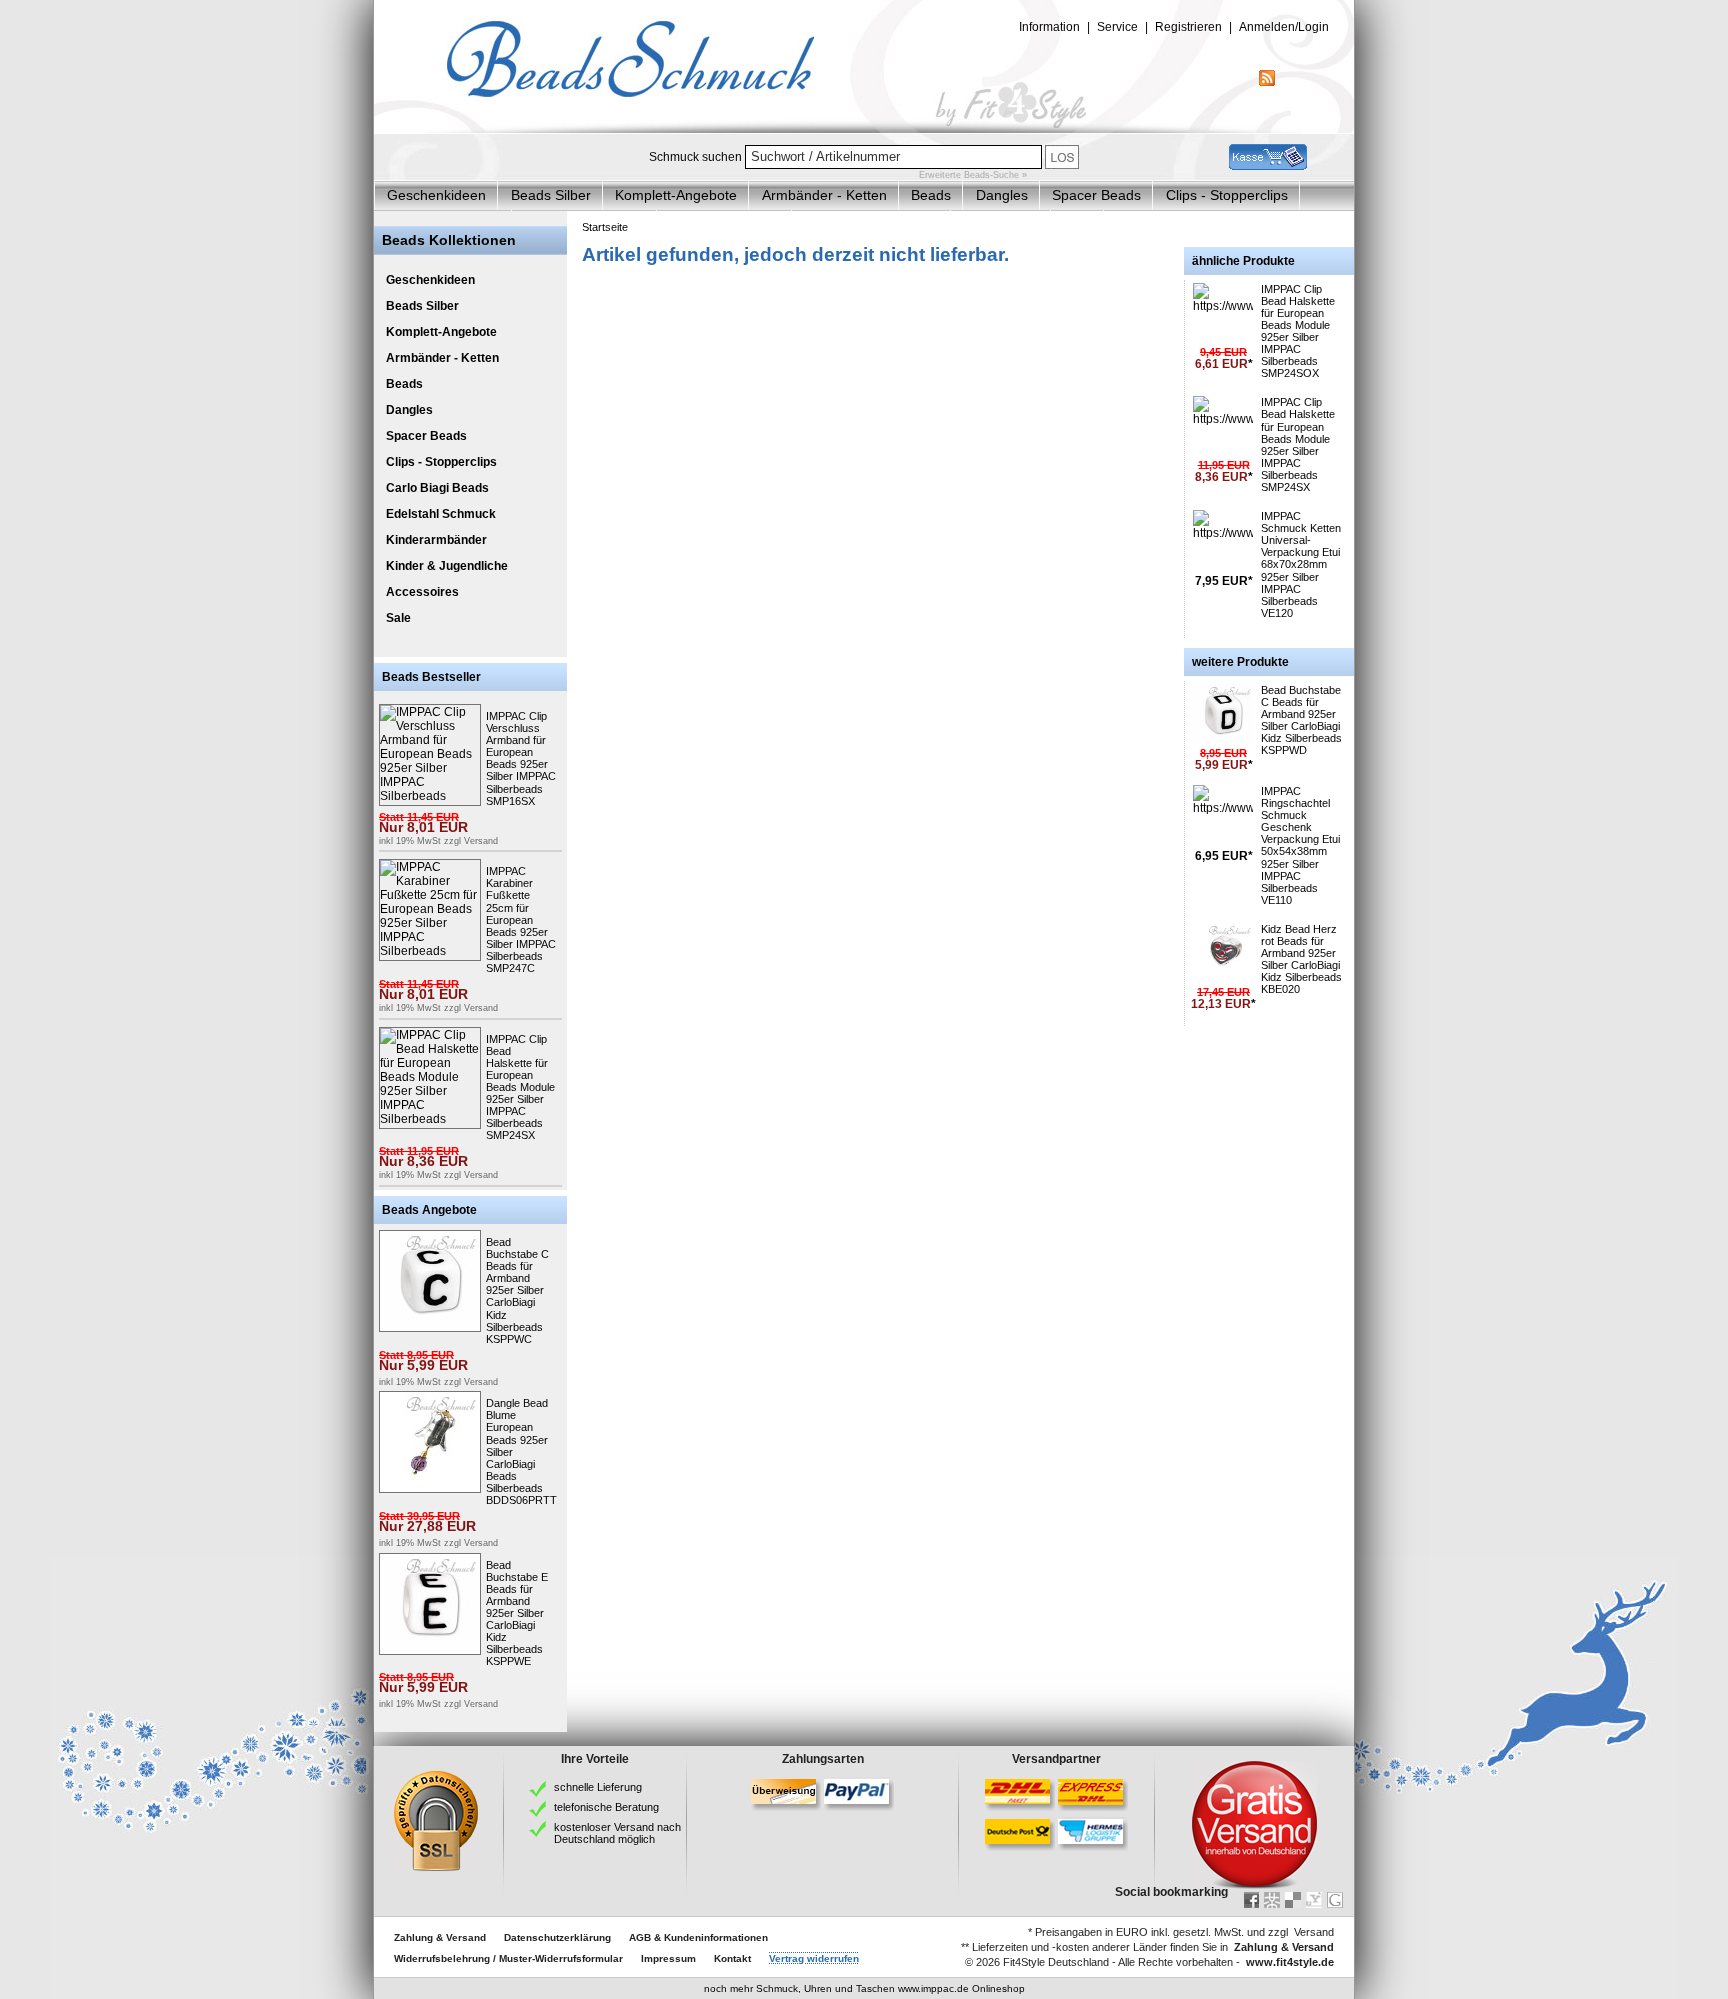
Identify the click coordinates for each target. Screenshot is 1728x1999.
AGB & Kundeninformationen (698, 1937)
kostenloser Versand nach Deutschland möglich (617, 1833)
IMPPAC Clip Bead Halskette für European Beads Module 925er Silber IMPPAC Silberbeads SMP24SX (520, 1087)
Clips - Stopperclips (1227, 195)
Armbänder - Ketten (824, 195)
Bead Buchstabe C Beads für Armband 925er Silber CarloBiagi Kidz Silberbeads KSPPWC (517, 1290)
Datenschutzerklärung (557, 1937)
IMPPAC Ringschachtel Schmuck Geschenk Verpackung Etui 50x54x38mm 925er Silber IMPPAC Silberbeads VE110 (1300, 845)
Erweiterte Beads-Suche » (973, 175)
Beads (931, 195)
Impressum (668, 1958)
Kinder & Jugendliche (447, 566)
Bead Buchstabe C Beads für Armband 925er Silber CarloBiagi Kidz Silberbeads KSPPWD (1301, 720)
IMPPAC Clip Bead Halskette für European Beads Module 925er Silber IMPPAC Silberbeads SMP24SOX (1298, 331)
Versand (481, 841)
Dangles (1002, 195)
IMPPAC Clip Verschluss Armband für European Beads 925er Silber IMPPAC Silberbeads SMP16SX (521, 758)
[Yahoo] (1314, 1900)
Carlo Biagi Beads (437, 488)
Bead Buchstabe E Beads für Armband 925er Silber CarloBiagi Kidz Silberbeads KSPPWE (517, 1613)
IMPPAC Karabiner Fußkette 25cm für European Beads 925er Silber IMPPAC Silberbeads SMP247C (521, 919)
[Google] (1335, 1900)
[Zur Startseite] (864, 129)
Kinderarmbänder (436, 540)
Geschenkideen (436, 195)
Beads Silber (551, 195)
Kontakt (732, 1958)
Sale (398, 618)
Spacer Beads (1096, 195)
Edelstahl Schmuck (441, 514)
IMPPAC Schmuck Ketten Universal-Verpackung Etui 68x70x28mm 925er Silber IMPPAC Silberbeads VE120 (1301, 564)
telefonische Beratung (606, 1807)
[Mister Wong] (1272, 1900)
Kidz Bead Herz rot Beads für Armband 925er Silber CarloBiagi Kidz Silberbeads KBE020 (1301, 959)
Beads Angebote (429, 1210)
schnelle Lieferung (598, 1787)
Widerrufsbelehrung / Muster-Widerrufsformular (508, 1958)
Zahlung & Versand (440, 1937)
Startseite (605, 227)
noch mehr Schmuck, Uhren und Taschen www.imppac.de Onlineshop (864, 1988)
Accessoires (422, 592)
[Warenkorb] (1268, 166)
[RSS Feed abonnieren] (1267, 82)
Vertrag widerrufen (814, 1958)
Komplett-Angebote (676, 195)
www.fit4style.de (1290, 1962)
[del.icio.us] (1293, 1900)
